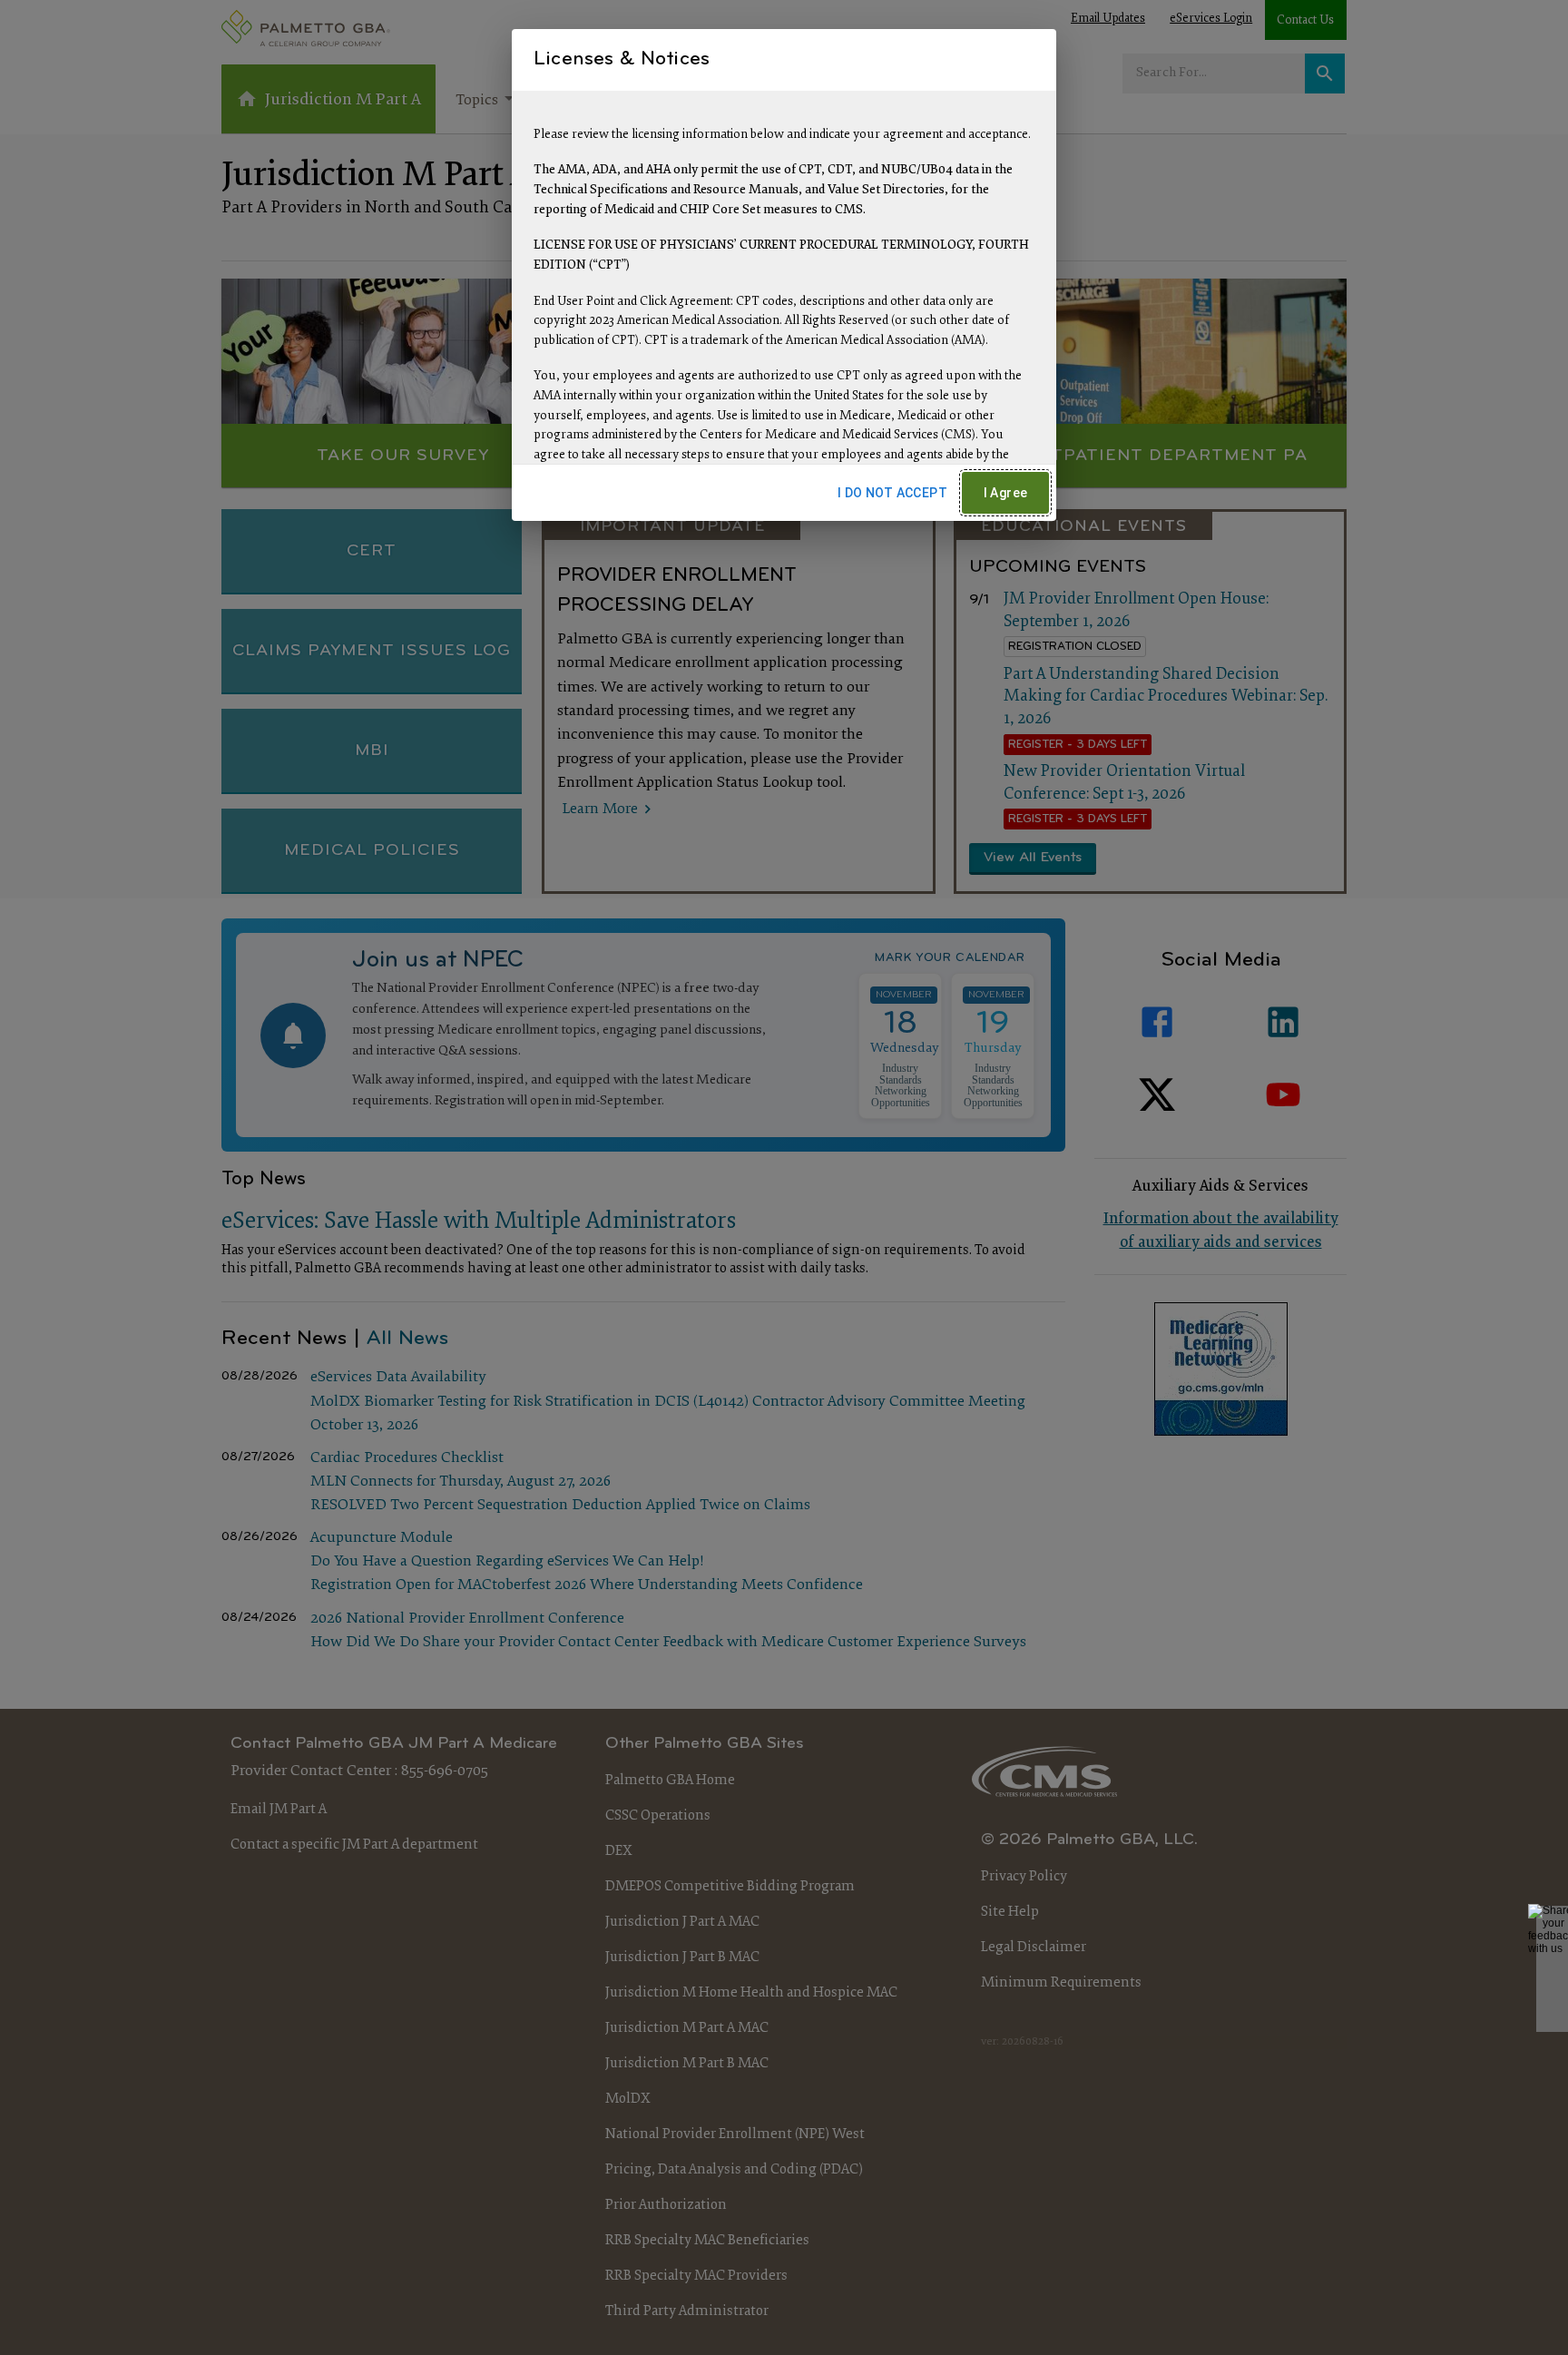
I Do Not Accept (892, 493)
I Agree (1006, 493)
